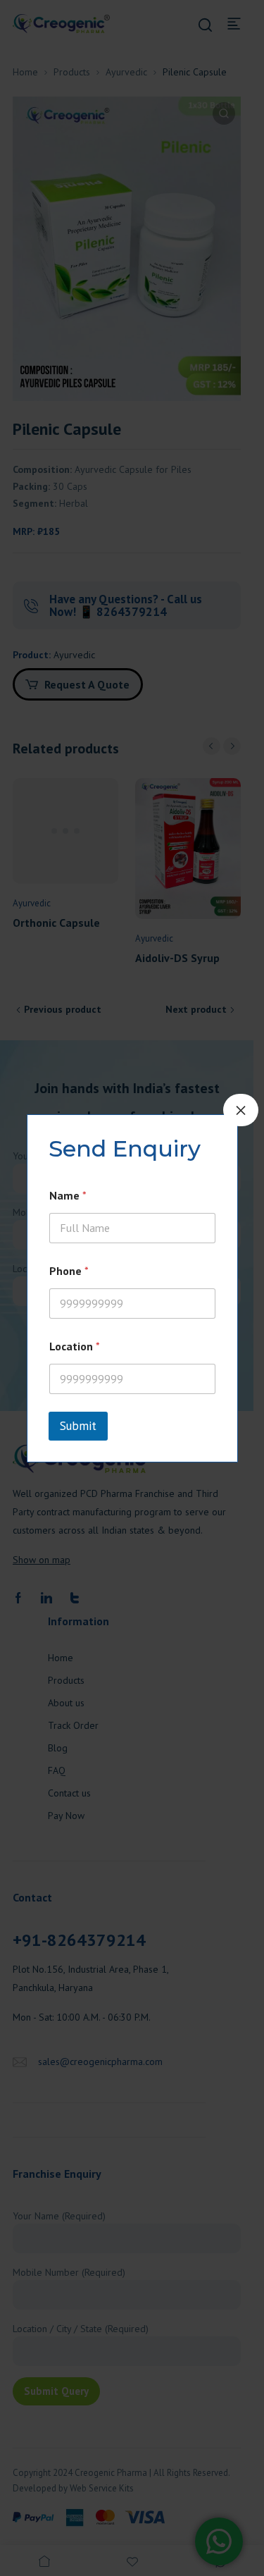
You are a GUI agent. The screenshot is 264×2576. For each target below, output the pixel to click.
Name (68, 1196)
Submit (78, 1426)
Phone (69, 1271)
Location (75, 1346)
